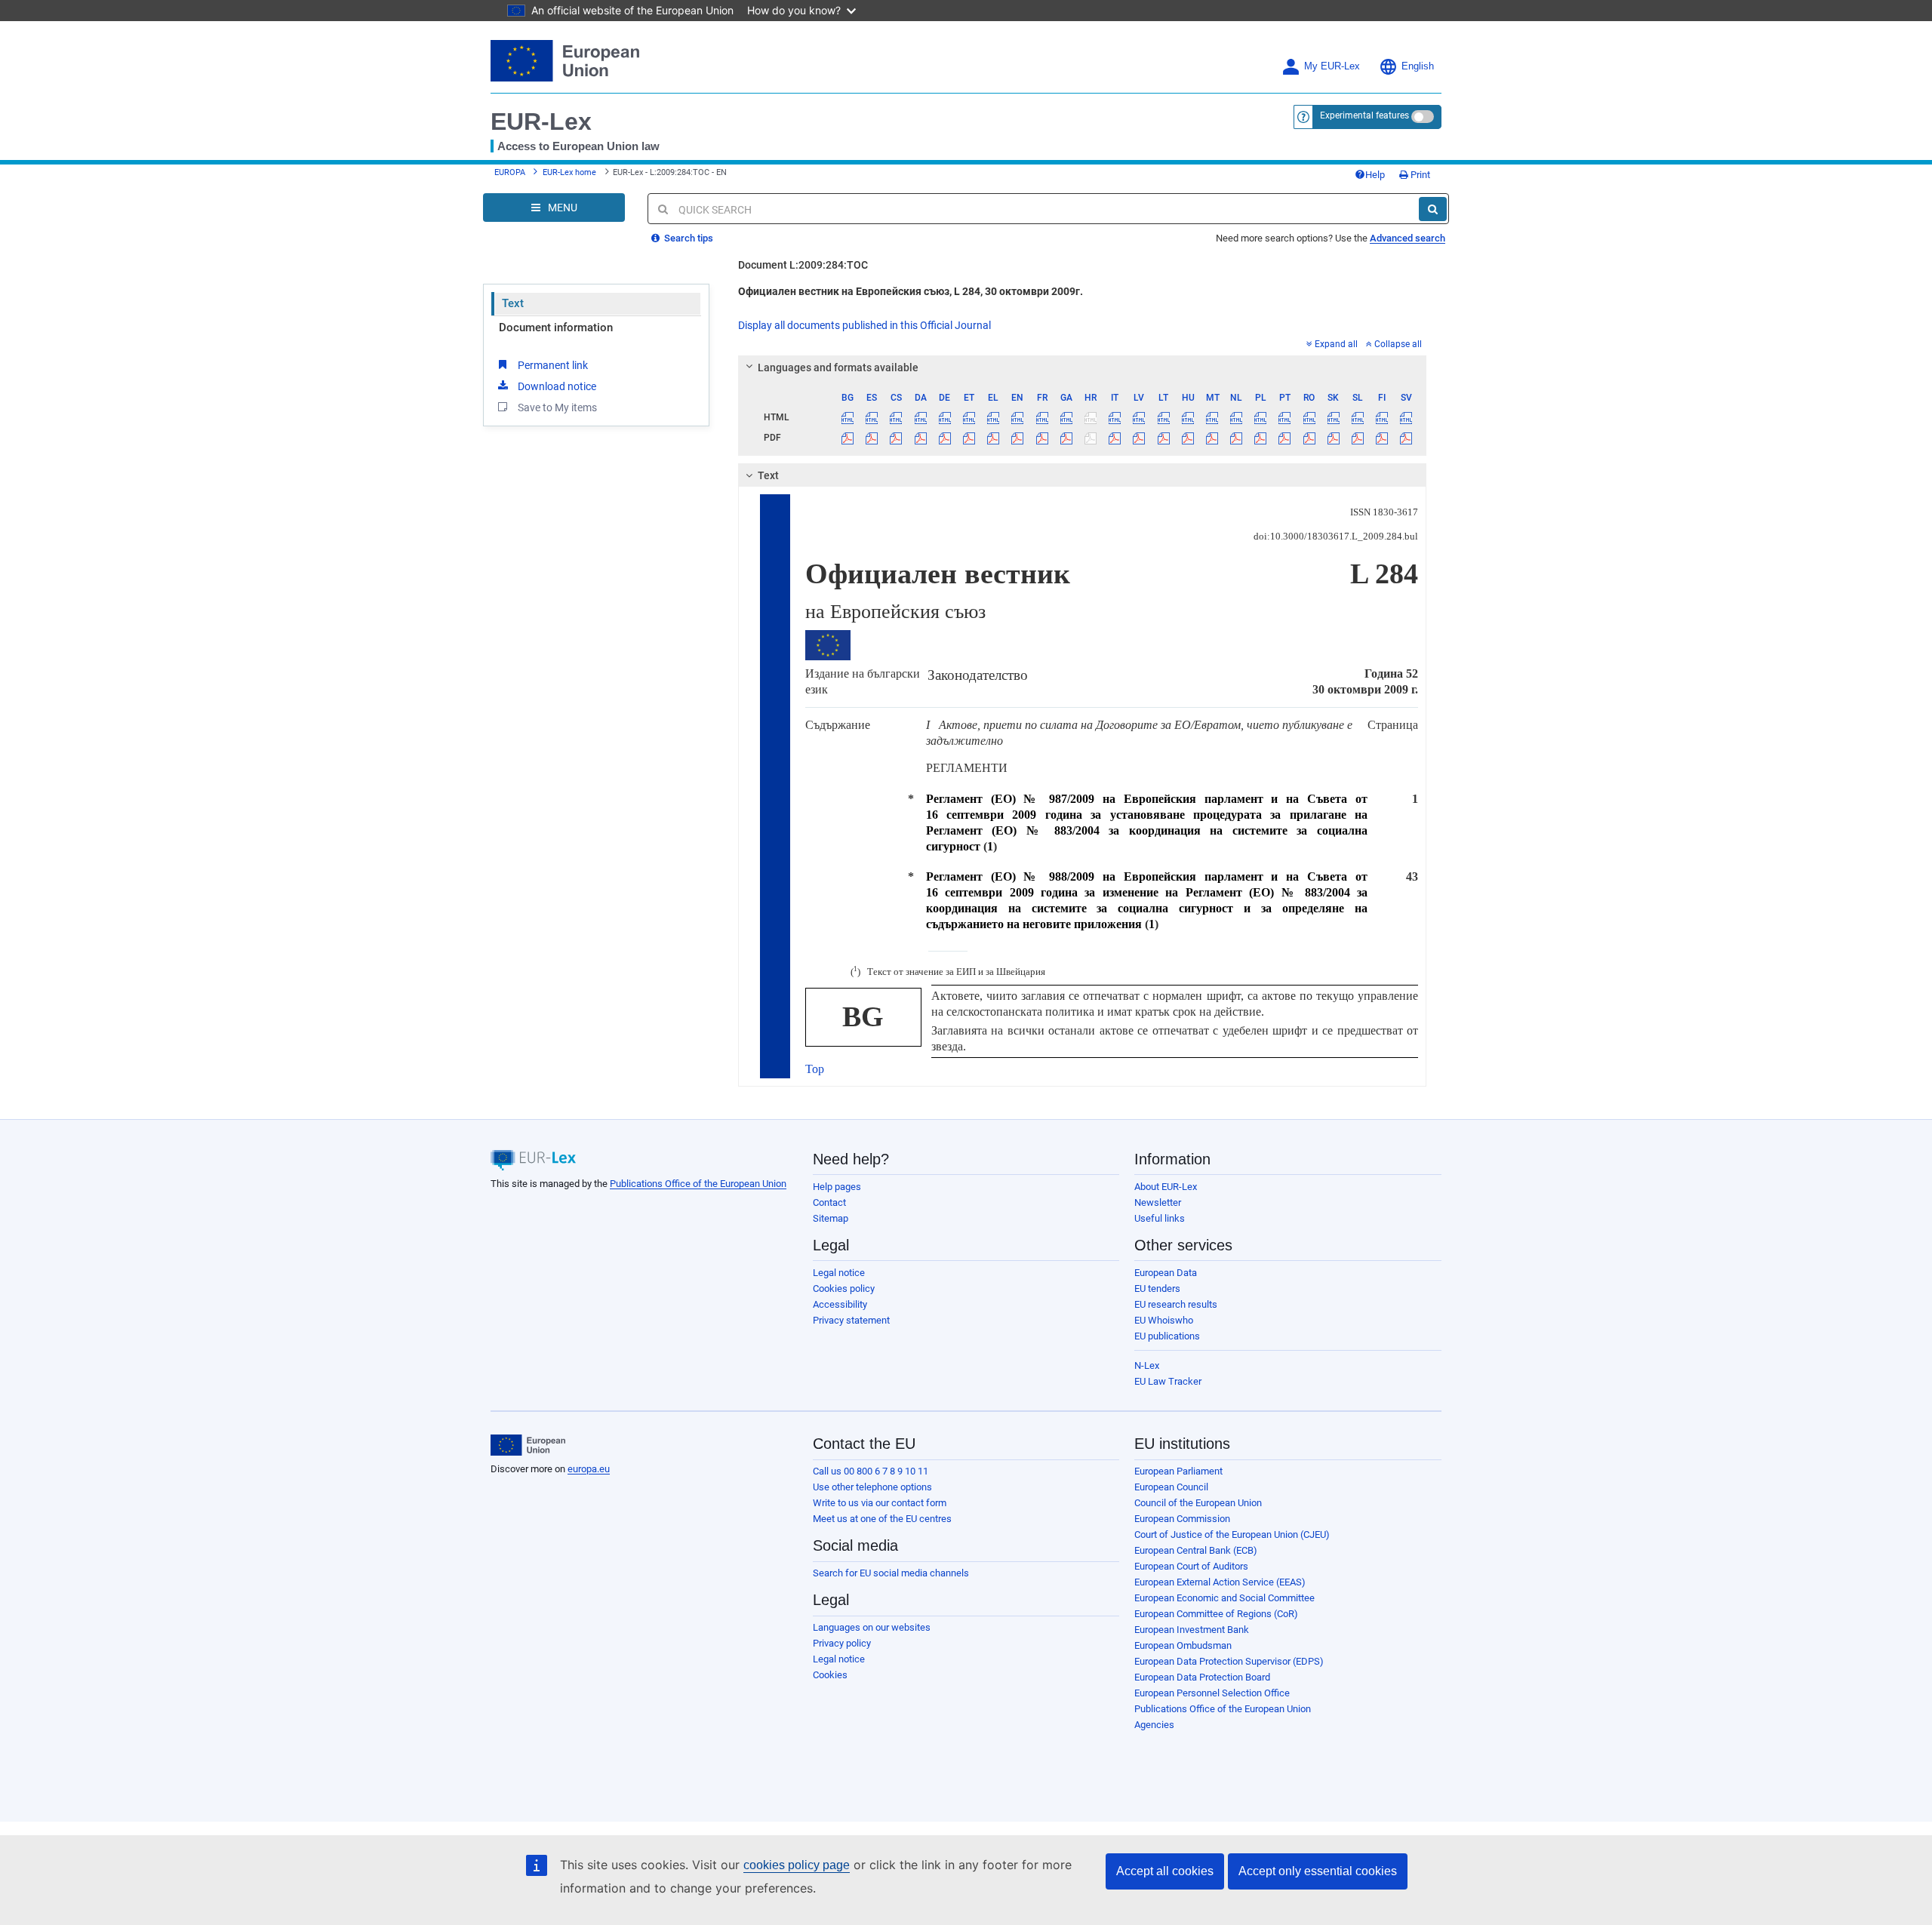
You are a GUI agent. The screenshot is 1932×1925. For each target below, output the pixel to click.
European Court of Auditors (1191, 1566)
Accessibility (840, 1304)
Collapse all (1398, 344)
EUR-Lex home (569, 172)
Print (1419, 175)
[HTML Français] (1042, 417)
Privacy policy (842, 1643)
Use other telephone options (872, 1487)
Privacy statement (851, 1320)
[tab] (1083, 367)
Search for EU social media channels (891, 1573)
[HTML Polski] (1261, 417)
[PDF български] (848, 438)
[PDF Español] (872, 438)
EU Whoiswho (1164, 1320)
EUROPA (510, 172)
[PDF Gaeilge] (1066, 438)
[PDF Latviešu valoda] (1139, 438)
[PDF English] (1018, 438)
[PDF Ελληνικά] (994, 438)
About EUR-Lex (1166, 1187)
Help (1375, 175)
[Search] (1433, 209)
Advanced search (1407, 238)
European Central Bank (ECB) (1196, 1550)
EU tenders (1157, 1288)
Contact (829, 1202)
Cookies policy (844, 1288)
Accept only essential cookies (1318, 1871)
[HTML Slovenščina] (1357, 417)
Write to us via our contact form (880, 1503)
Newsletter (1158, 1202)
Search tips (688, 238)
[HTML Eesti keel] (969, 417)
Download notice (557, 386)
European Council (1171, 1487)
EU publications (1167, 1336)
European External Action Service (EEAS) (1220, 1582)
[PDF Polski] (1261, 438)
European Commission (1182, 1519)
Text (513, 303)
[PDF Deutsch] (944, 438)
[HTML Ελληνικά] (994, 417)
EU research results (1176, 1304)
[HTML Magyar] (1188, 417)
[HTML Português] (1285, 417)
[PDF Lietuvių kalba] (1163, 438)
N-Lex (1147, 1365)
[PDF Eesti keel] (969, 438)
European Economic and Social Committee (1224, 1598)
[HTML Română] (1309, 417)
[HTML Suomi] (1382, 417)
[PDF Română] (1309, 438)
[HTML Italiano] (1115, 417)
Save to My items (557, 407)
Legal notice (839, 1273)
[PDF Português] (1285, 438)
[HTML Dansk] (920, 417)
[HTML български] (848, 417)
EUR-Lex (541, 121)
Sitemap (831, 1218)
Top (815, 1069)
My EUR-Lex (1332, 66)
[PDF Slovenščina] (1357, 438)
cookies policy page (797, 1865)
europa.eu (589, 1469)
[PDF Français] (1042, 438)
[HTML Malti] (1212, 417)
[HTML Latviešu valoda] (1139, 417)
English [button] (1418, 66)
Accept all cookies (1165, 1871)
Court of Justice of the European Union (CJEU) (1232, 1534)
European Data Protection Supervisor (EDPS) (1229, 1661)
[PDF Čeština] (896, 438)
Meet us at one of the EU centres (882, 1519)
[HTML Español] (872, 417)
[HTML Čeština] (896, 417)
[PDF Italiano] (1115, 438)
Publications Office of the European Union (698, 1184)
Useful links (1160, 1218)
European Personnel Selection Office (1212, 1693)
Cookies (830, 1675)
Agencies (1154, 1725)
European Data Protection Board (1202, 1677)
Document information (556, 327)
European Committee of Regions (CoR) (1216, 1614)
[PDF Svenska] (1406, 438)
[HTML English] (1018, 417)
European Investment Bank (1192, 1630)
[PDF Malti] (1212, 438)
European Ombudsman (1183, 1645)
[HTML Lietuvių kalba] (1163, 417)
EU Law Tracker (1168, 1381)
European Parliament (1178, 1471)
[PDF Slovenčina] (1333, 438)
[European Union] (528, 1445)
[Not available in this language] (1090, 417)
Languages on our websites (872, 1627)
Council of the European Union (1198, 1503)
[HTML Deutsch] (944, 417)
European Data (1166, 1273)
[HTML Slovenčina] (1333, 417)
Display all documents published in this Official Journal (864, 325)
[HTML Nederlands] (1237, 417)
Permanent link (553, 365)
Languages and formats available (838, 367)
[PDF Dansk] (920, 438)
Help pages (837, 1187)
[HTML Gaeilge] (1066, 417)
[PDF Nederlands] (1237, 438)
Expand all (1336, 344)
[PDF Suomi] (1382, 438)
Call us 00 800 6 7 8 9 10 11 (871, 1471)
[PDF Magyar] (1188, 438)
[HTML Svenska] (1406, 417)
